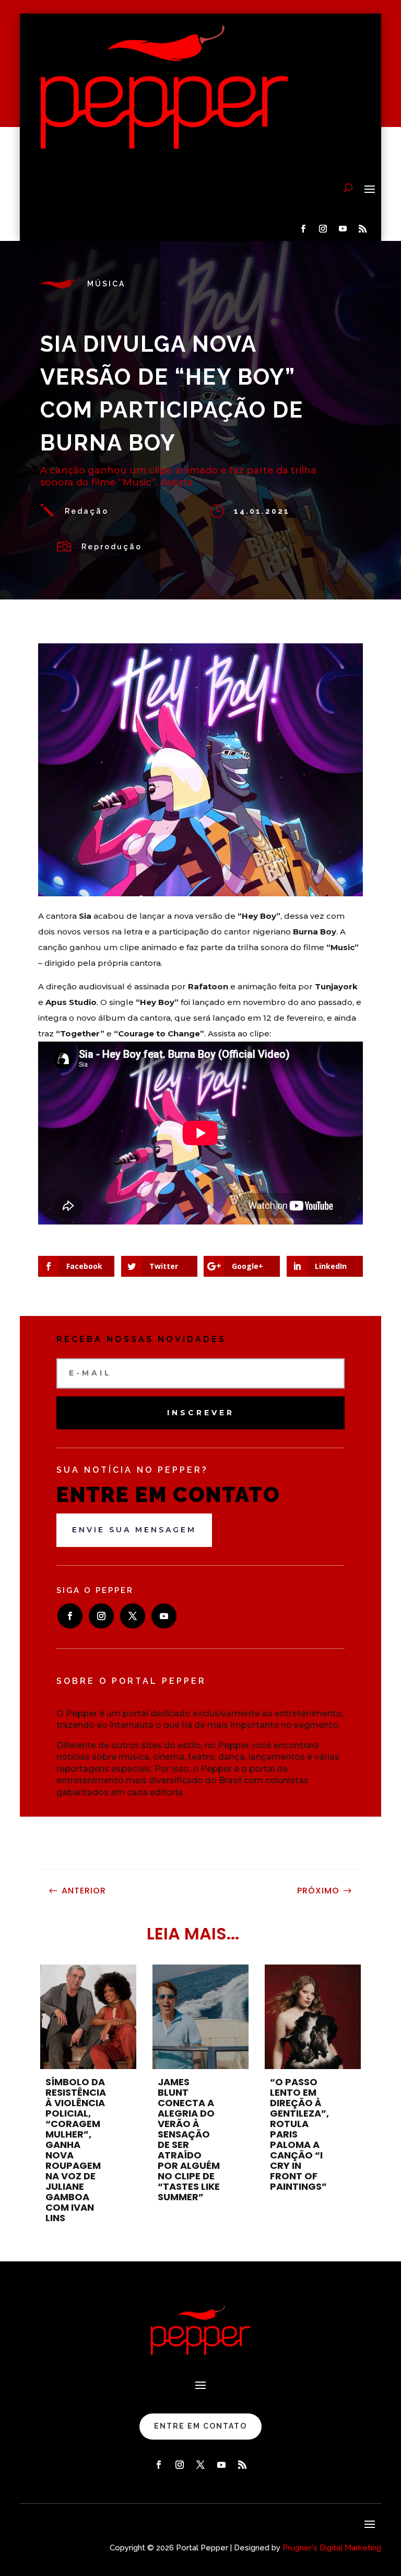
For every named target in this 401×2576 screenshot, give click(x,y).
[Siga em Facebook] (303, 229)
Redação (87, 511)
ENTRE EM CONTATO (200, 2426)
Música (106, 284)
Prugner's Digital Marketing (332, 2548)
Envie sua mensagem (134, 1530)
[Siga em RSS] (363, 229)
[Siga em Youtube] (343, 229)
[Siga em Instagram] (323, 229)
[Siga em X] (133, 1616)
